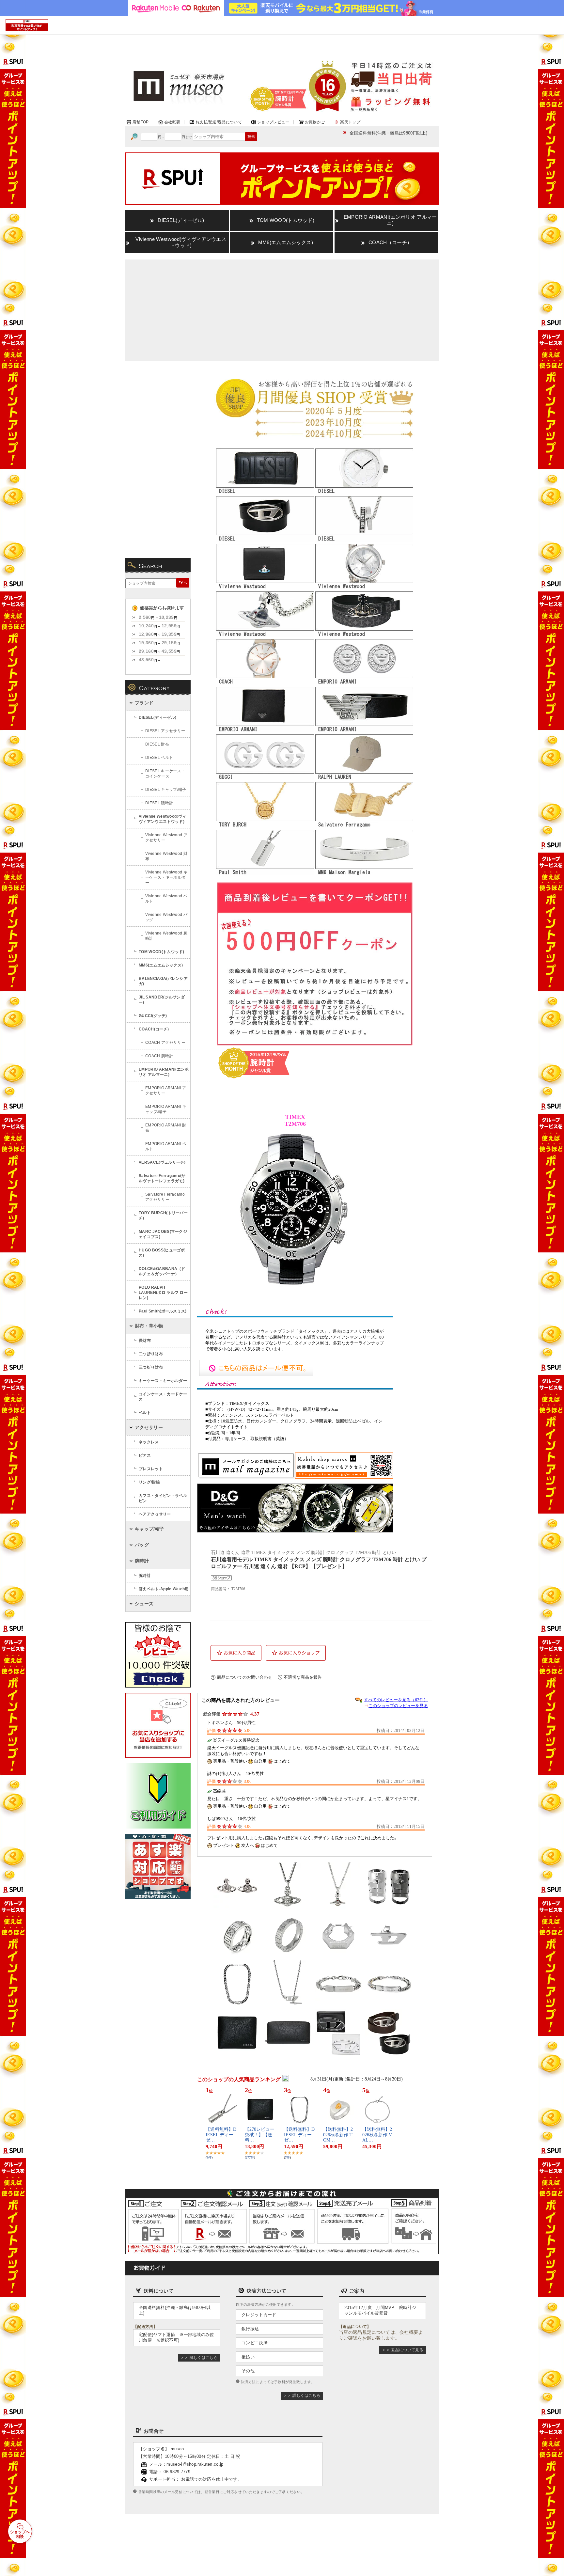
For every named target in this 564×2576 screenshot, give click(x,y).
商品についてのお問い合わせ (245, 1677)
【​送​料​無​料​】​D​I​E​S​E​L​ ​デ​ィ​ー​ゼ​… (221, 2135)
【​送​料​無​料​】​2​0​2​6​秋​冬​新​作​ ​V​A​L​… (377, 2135)
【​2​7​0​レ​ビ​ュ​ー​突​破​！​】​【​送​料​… (260, 2135)
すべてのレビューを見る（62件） (396, 1700)
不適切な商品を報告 (303, 1677)
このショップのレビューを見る (398, 1706)
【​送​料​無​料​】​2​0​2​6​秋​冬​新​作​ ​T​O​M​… (338, 2135)
